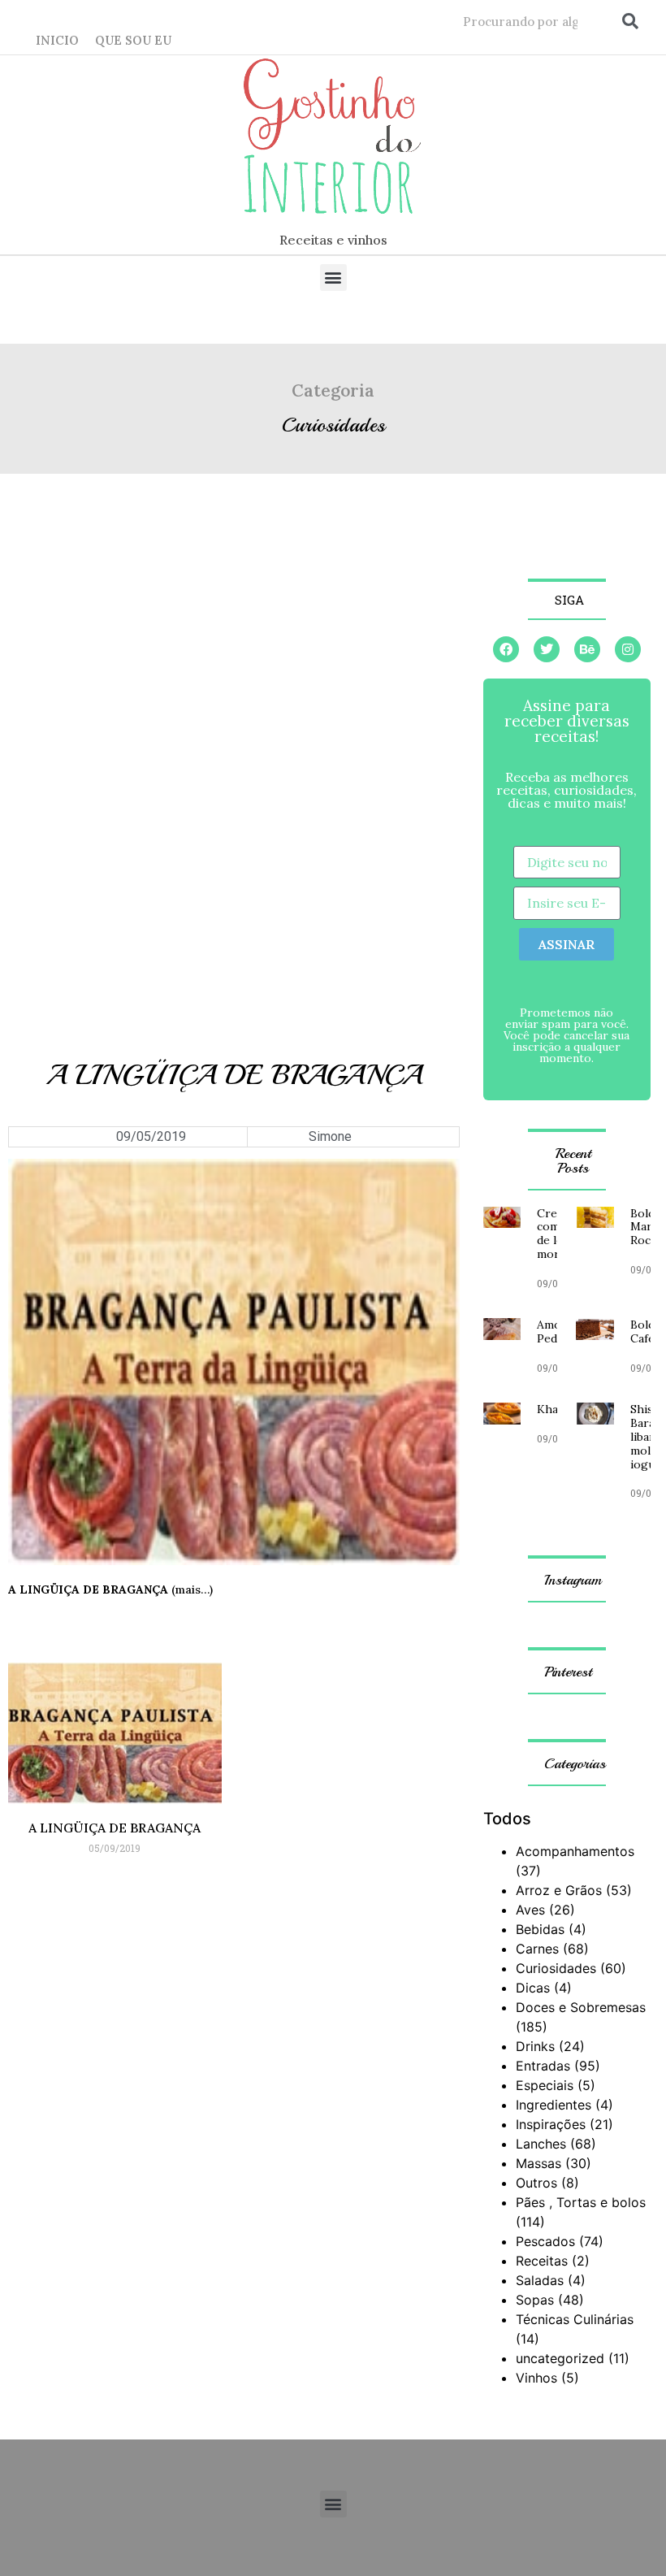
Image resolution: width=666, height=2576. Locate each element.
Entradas (543, 2066)
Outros (536, 2183)
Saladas (540, 2280)
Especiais (545, 2085)
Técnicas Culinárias (575, 2319)
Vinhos (536, 2378)
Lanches (541, 2144)
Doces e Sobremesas (581, 2007)
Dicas (533, 1988)
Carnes (537, 1949)
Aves (530, 1910)
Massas (538, 2163)
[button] (333, 278)
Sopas (535, 2300)
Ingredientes (554, 2105)
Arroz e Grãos (559, 1890)
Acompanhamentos (575, 1851)
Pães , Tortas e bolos (581, 2202)
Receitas (542, 2261)
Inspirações (551, 2124)
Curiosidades (333, 425)
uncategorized (560, 2358)
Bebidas (540, 1929)
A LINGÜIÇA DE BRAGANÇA (115, 1828)
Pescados (545, 2241)
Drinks (535, 2046)
